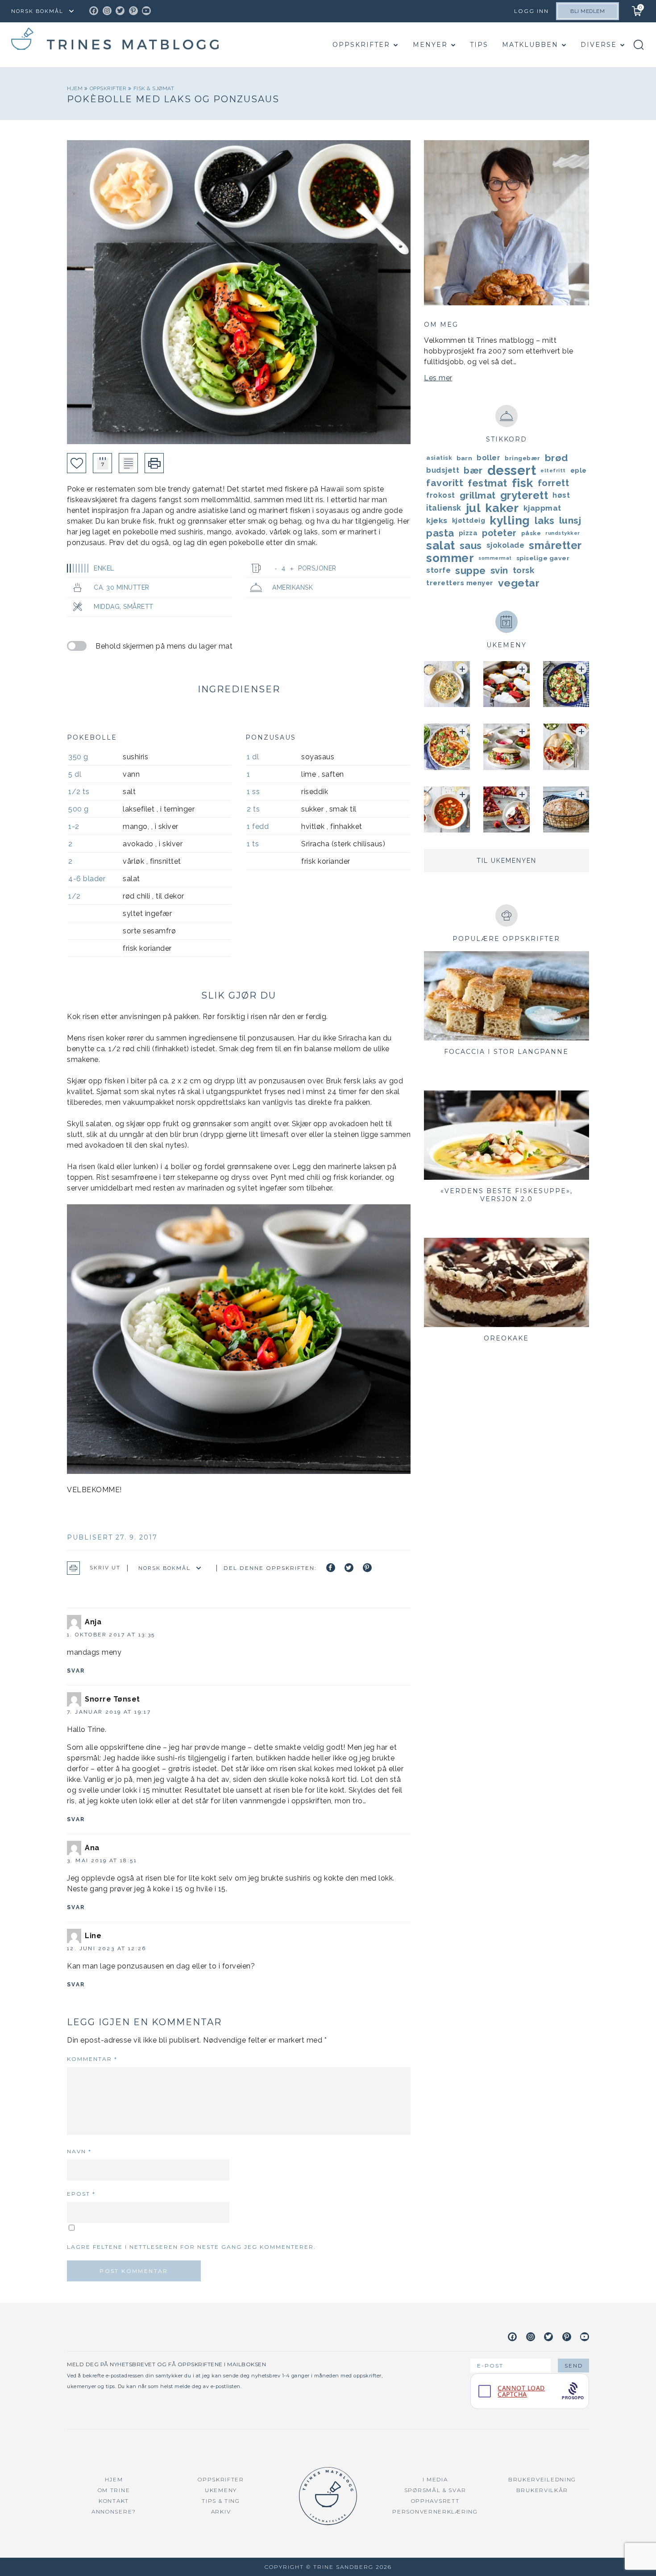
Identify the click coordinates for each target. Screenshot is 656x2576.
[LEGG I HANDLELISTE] (128, 463)
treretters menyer (460, 583)
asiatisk (439, 458)
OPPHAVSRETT (435, 2501)
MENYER (430, 45)
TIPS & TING (221, 2501)
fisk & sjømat (154, 88)
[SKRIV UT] (154, 463)
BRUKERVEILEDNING (542, 2479)
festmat (488, 483)
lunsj (570, 520)
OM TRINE (114, 2490)
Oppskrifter (361, 45)
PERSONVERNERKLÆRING (435, 2511)
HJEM (114, 2479)
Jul (473, 508)
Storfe (438, 570)
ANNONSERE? (114, 2511)
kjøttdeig (469, 520)
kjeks (437, 520)
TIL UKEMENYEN (507, 861)
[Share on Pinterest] (367, 1568)
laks (545, 520)
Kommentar (92, 2059)
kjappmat (542, 508)
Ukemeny (221, 2490)
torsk (524, 570)
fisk (523, 483)
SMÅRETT (138, 607)
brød (556, 458)
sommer (450, 558)
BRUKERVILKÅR (542, 2490)
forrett (554, 483)
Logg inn (531, 11)
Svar (76, 1671)
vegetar (519, 583)
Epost (81, 2194)
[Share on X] (349, 1568)
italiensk (444, 508)
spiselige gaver (543, 558)
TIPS (479, 45)
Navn (79, 2151)
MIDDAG (107, 607)
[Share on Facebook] (331, 1568)
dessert (512, 470)
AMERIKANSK (293, 587)
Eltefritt (553, 470)
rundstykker (563, 533)
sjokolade (506, 545)
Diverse (599, 45)
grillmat (478, 495)
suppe (471, 570)
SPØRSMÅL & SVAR (435, 2490)
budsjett (443, 470)
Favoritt (445, 483)
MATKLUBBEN (530, 45)
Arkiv (221, 2511)
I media (435, 2479)
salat (441, 545)
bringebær (523, 458)
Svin (499, 570)
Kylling (510, 520)
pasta (440, 533)
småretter (555, 545)
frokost (441, 495)
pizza (468, 533)
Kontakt (114, 2501)
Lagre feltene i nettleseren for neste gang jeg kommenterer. (191, 2247)
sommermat (495, 558)
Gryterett (524, 495)
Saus (471, 545)
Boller (488, 458)
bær (473, 470)
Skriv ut (105, 1568)
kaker (502, 508)
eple (579, 470)
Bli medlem (587, 11)
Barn (464, 458)
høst (561, 495)
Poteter (499, 533)
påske (531, 533)
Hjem (76, 88)
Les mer (438, 378)
